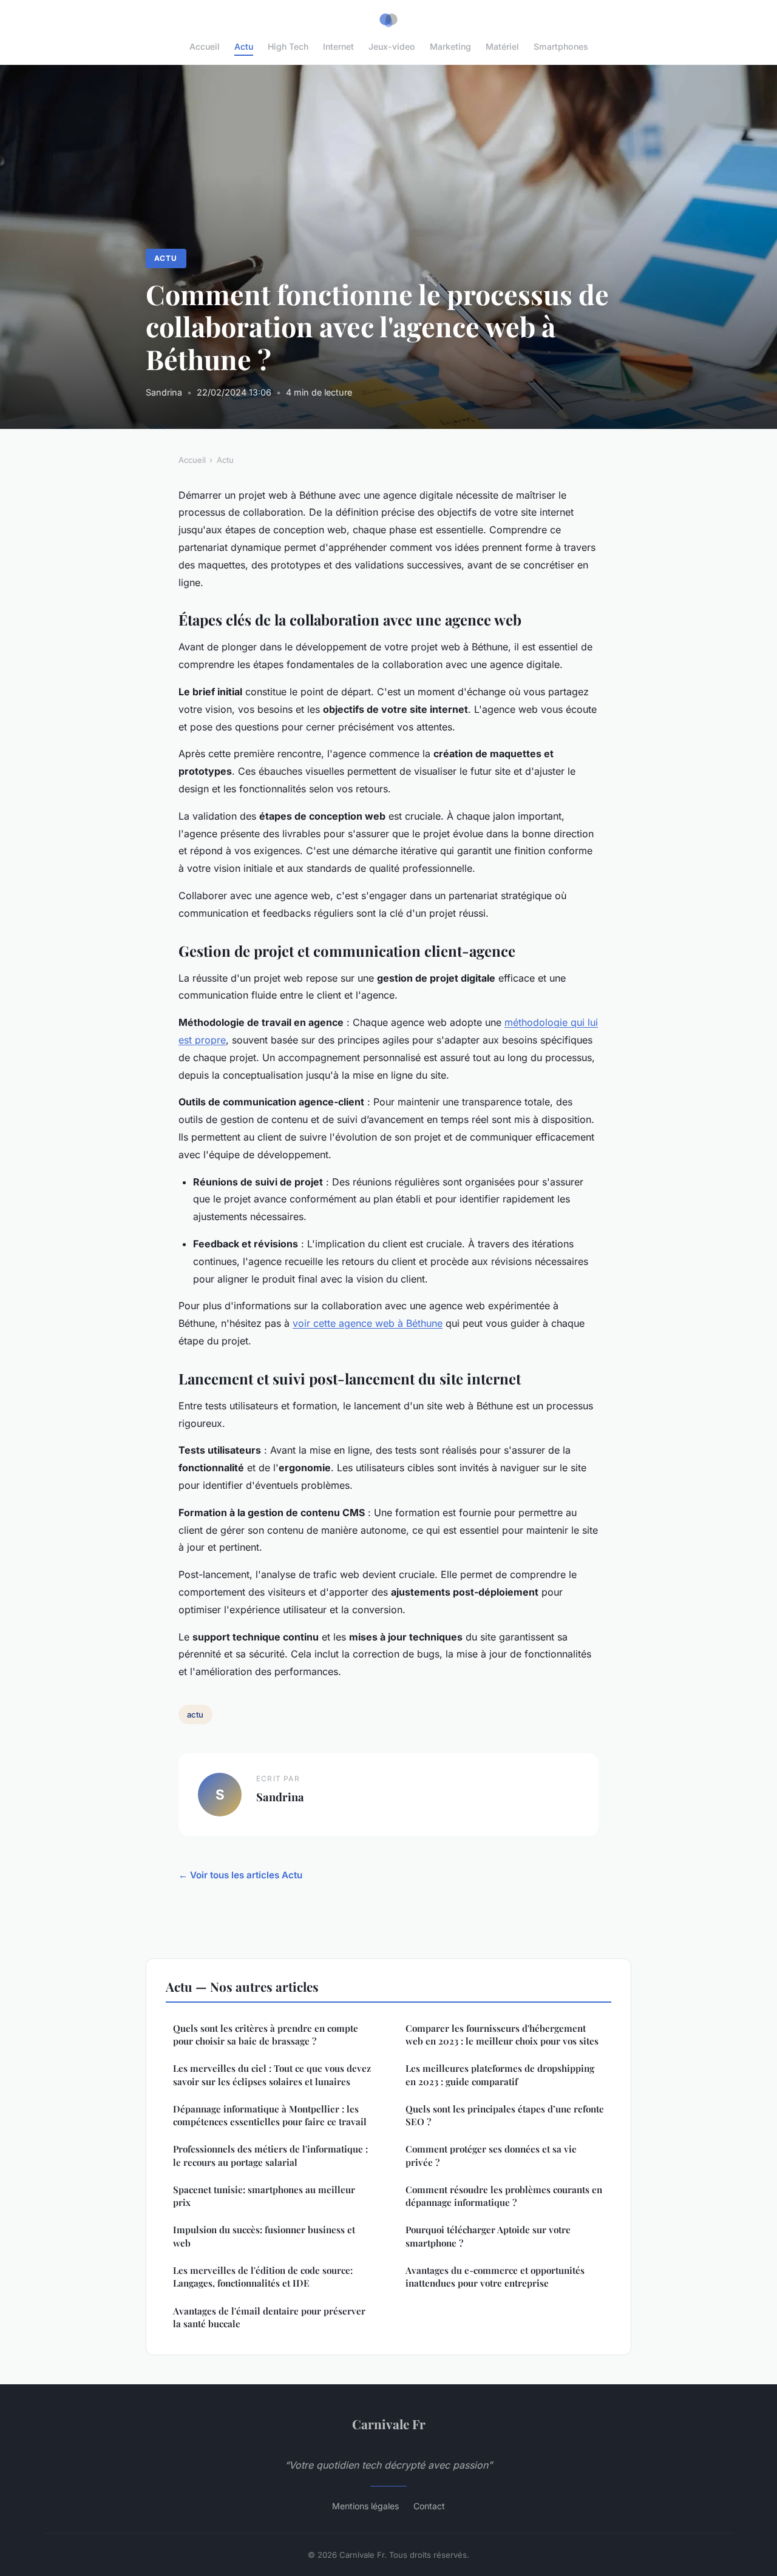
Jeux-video (392, 46)
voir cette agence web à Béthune (368, 1323)
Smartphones (561, 46)
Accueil (205, 46)
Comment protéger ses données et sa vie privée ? (491, 2155)
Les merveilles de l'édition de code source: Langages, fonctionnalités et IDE (263, 2277)
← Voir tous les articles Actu (240, 1875)
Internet (338, 46)
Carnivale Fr (389, 2424)
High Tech (288, 46)
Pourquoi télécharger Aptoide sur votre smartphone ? (488, 2236)
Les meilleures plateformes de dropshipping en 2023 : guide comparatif (500, 2075)
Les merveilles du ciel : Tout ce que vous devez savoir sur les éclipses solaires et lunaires (272, 2075)
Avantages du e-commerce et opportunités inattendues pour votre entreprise (495, 2277)
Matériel (502, 46)
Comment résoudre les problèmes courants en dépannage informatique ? (504, 2196)
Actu (244, 46)
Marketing (450, 46)
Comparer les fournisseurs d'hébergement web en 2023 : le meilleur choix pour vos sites (502, 2035)
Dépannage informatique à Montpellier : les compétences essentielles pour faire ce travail (270, 2115)
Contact (429, 2506)
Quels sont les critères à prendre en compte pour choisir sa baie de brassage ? (266, 2035)
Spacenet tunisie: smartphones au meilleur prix (264, 2196)
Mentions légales (365, 2506)
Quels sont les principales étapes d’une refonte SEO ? (505, 2115)
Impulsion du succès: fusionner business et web (264, 2236)
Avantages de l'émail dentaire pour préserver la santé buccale (269, 2317)
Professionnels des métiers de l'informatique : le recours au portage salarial (270, 2155)
